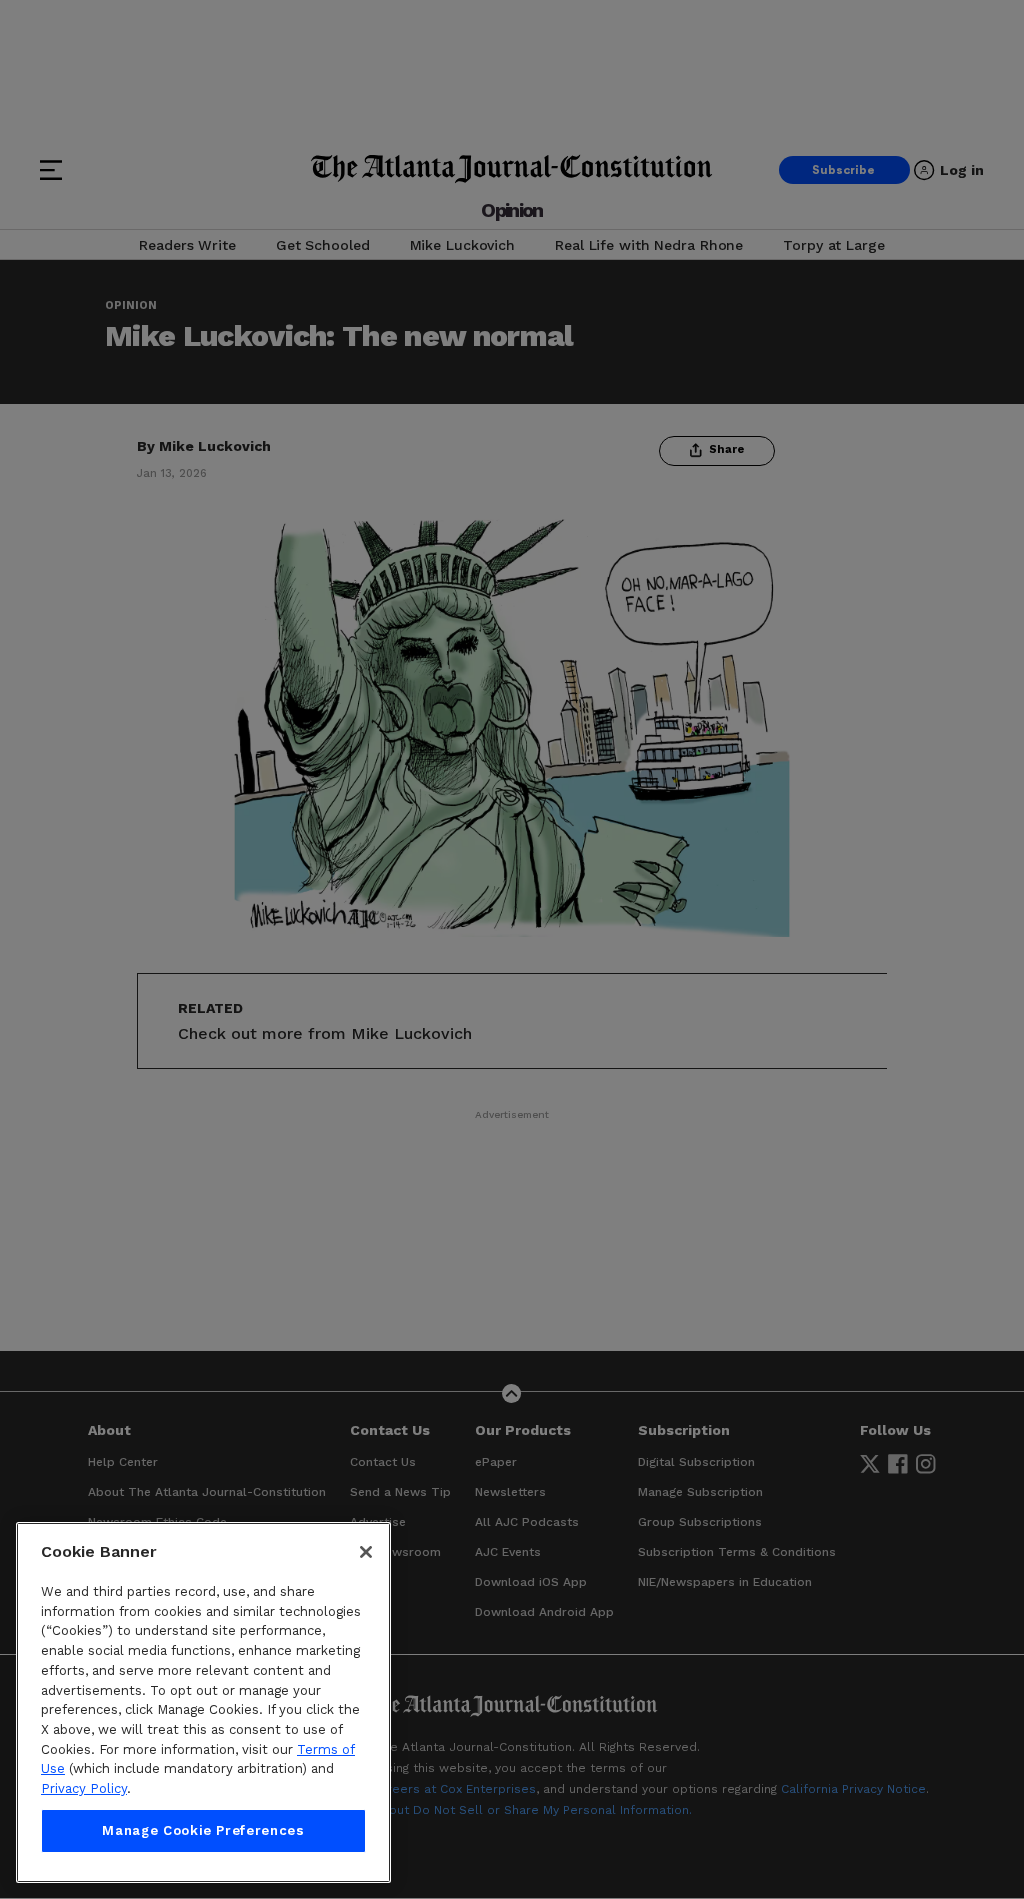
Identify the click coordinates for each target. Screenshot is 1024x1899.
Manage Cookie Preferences (203, 1830)
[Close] (366, 1552)
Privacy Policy (84, 1788)
